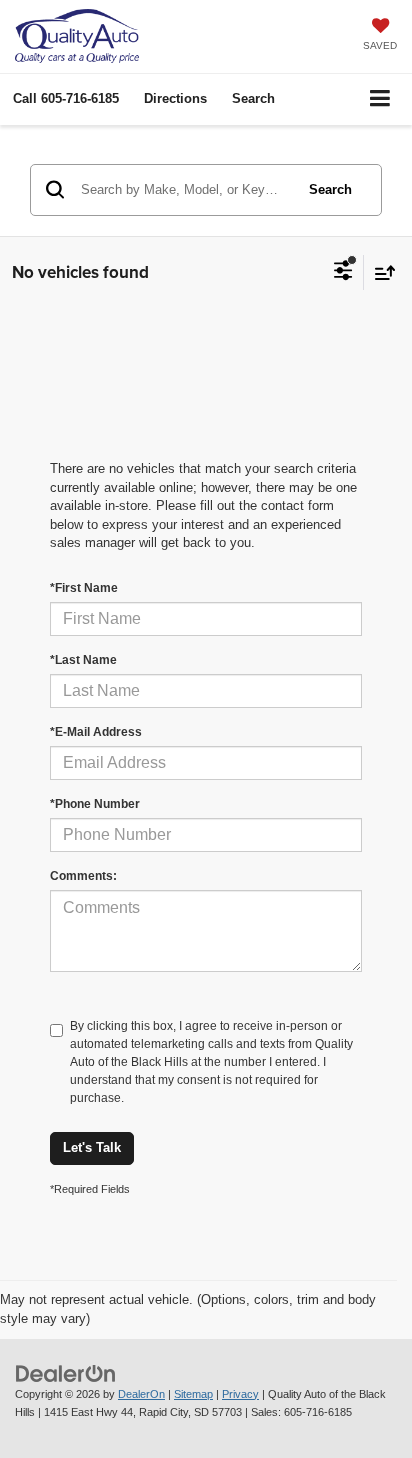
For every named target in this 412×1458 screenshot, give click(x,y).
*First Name (84, 588)
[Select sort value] (380, 272)
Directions (175, 98)
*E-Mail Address (96, 732)
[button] (66, 98)
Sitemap (193, 1394)
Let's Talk (92, 1147)
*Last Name (83, 660)
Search (330, 189)
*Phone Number (95, 804)
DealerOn (141, 1394)
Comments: (83, 876)
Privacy (240, 1394)
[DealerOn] (66, 1372)
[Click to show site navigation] (380, 99)
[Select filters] (343, 273)
